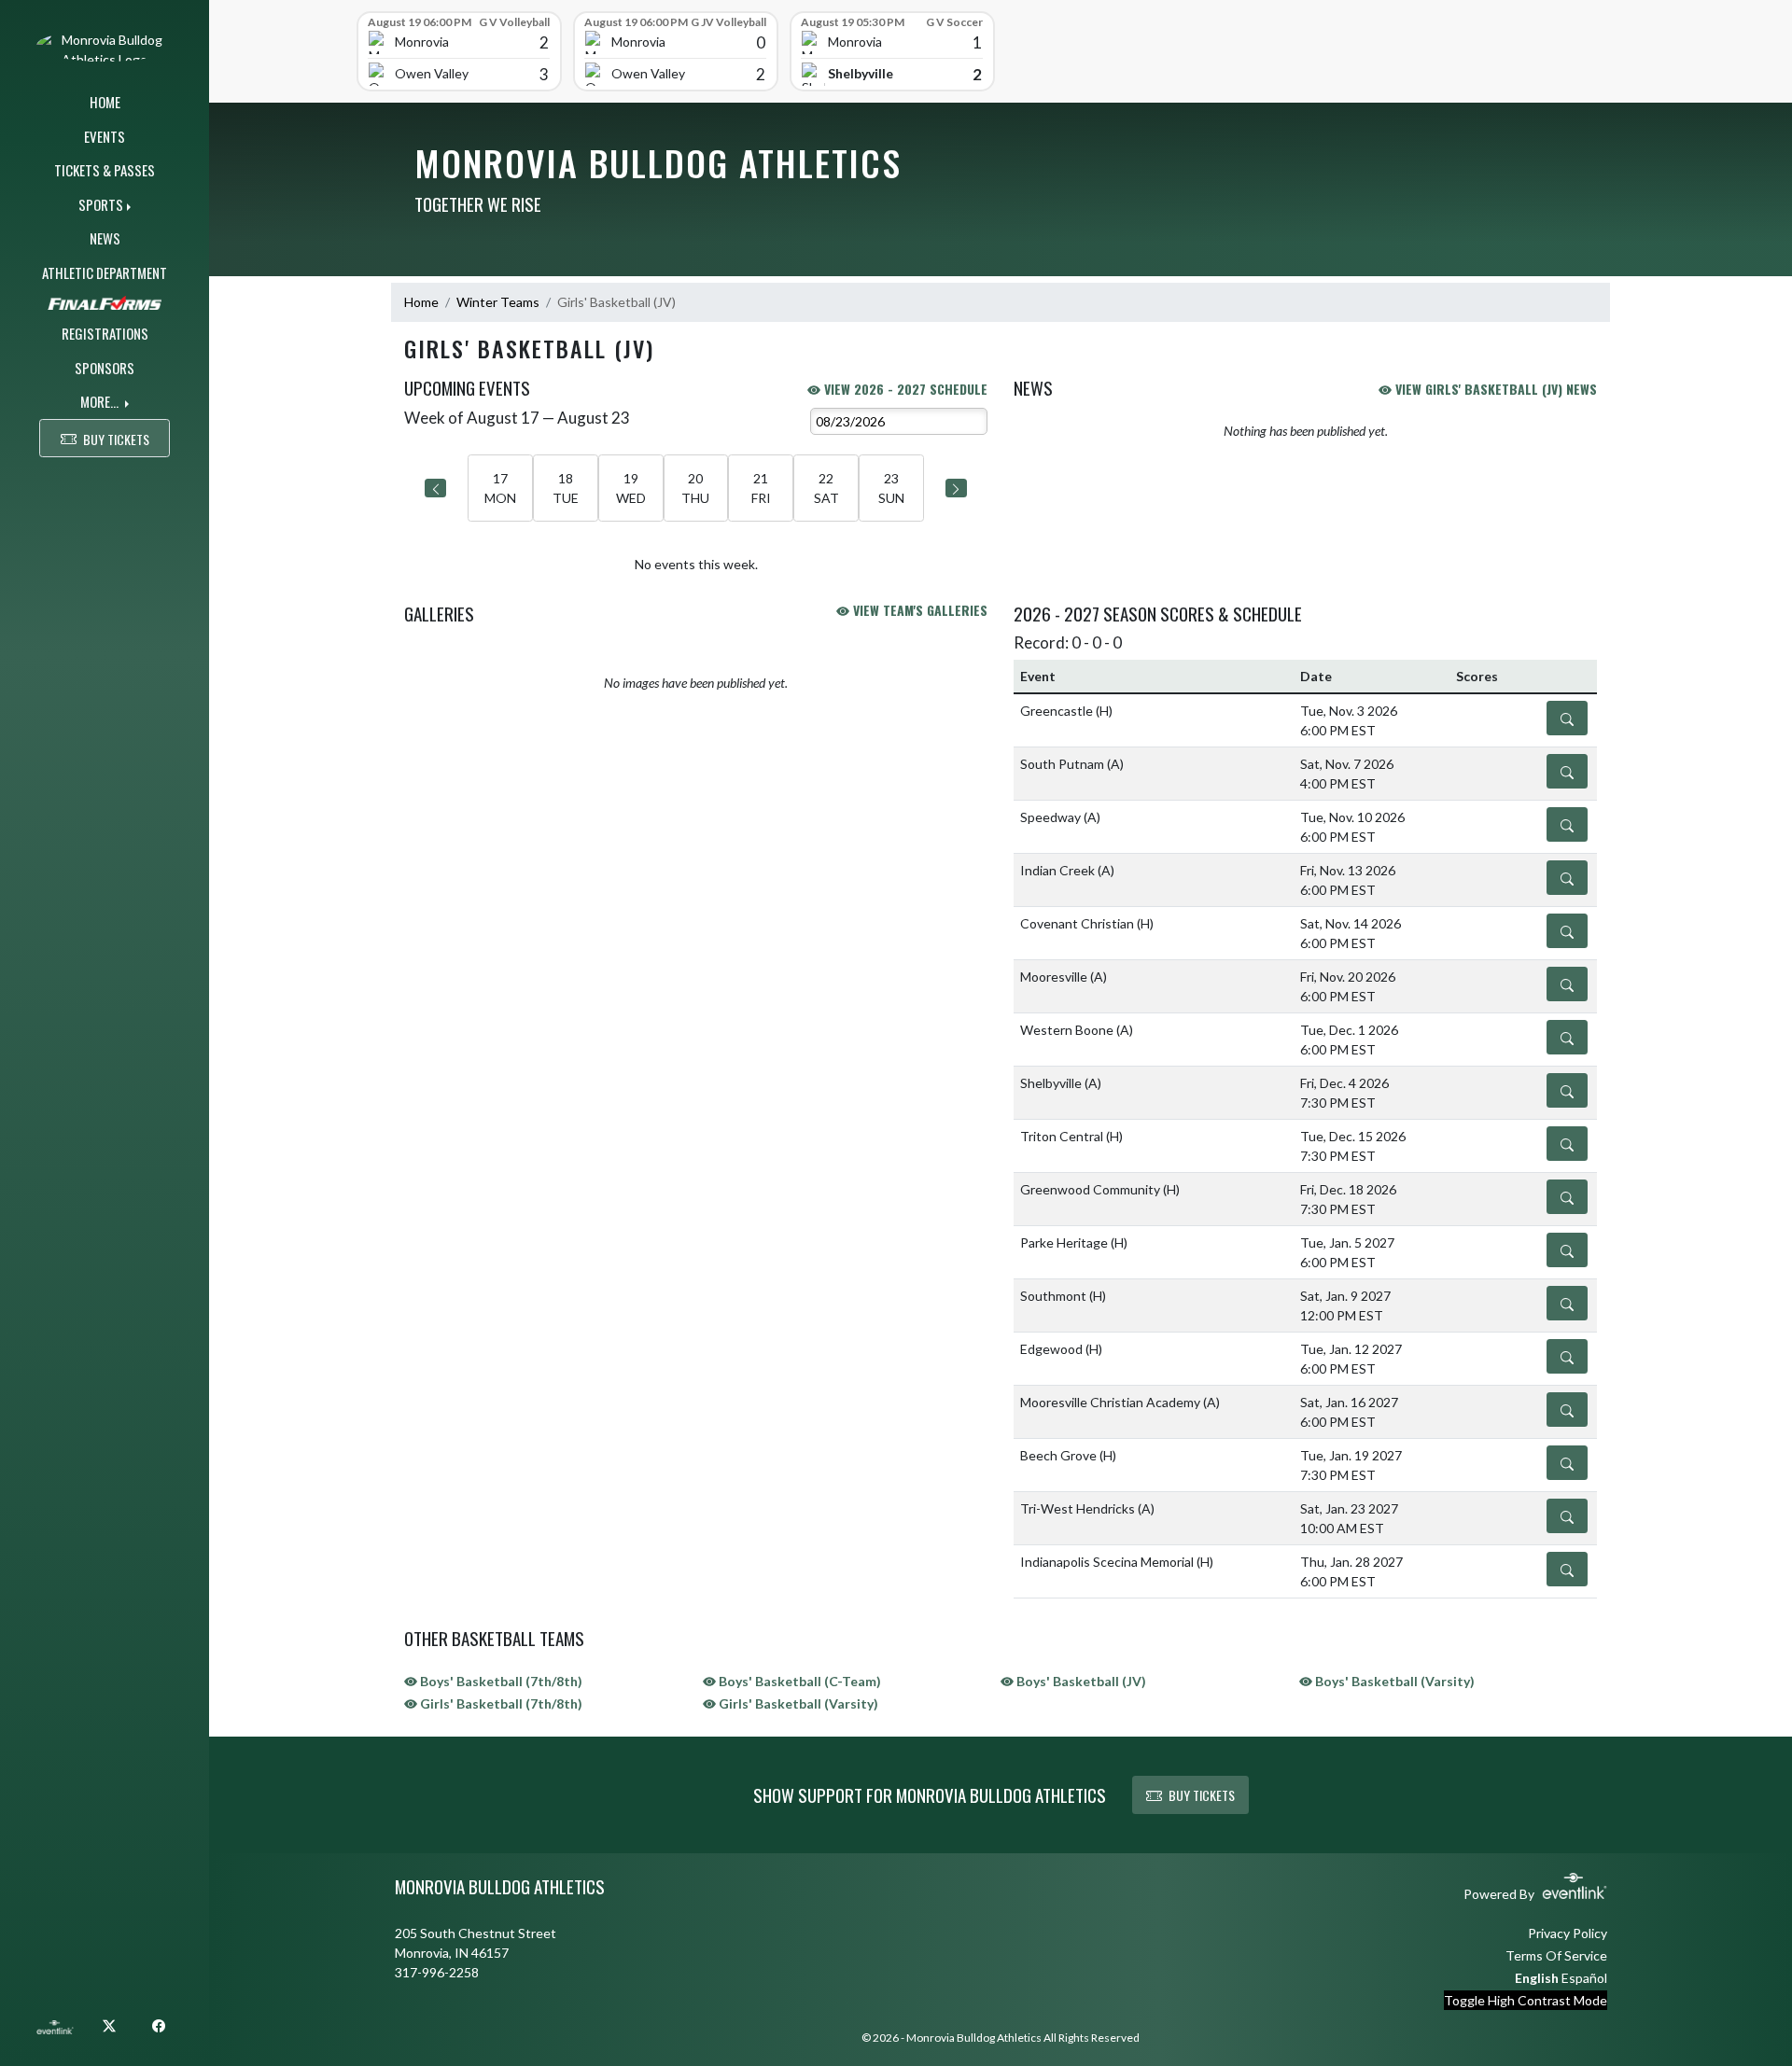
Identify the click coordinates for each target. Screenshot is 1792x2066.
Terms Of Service (1556, 1955)
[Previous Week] (435, 488)
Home (421, 302)
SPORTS (101, 204)
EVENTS (105, 136)
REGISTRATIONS (105, 333)
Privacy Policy (1568, 1933)
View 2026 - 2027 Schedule (904, 389)
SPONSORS (105, 368)
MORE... (101, 401)
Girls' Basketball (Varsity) (797, 1703)
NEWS (105, 238)
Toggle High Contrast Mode (1526, 2000)
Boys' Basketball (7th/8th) (500, 1681)
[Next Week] (956, 488)
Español (1584, 1978)
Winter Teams (498, 302)
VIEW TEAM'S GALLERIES (918, 610)
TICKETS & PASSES (105, 170)
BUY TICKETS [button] (116, 439)
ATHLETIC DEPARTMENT (105, 272)
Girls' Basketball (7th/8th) (500, 1703)
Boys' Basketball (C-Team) (798, 1681)
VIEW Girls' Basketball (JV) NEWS (1494, 389)
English (1537, 1978)
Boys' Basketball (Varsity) (1393, 1681)
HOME (105, 102)
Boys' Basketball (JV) (1080, 1681)
